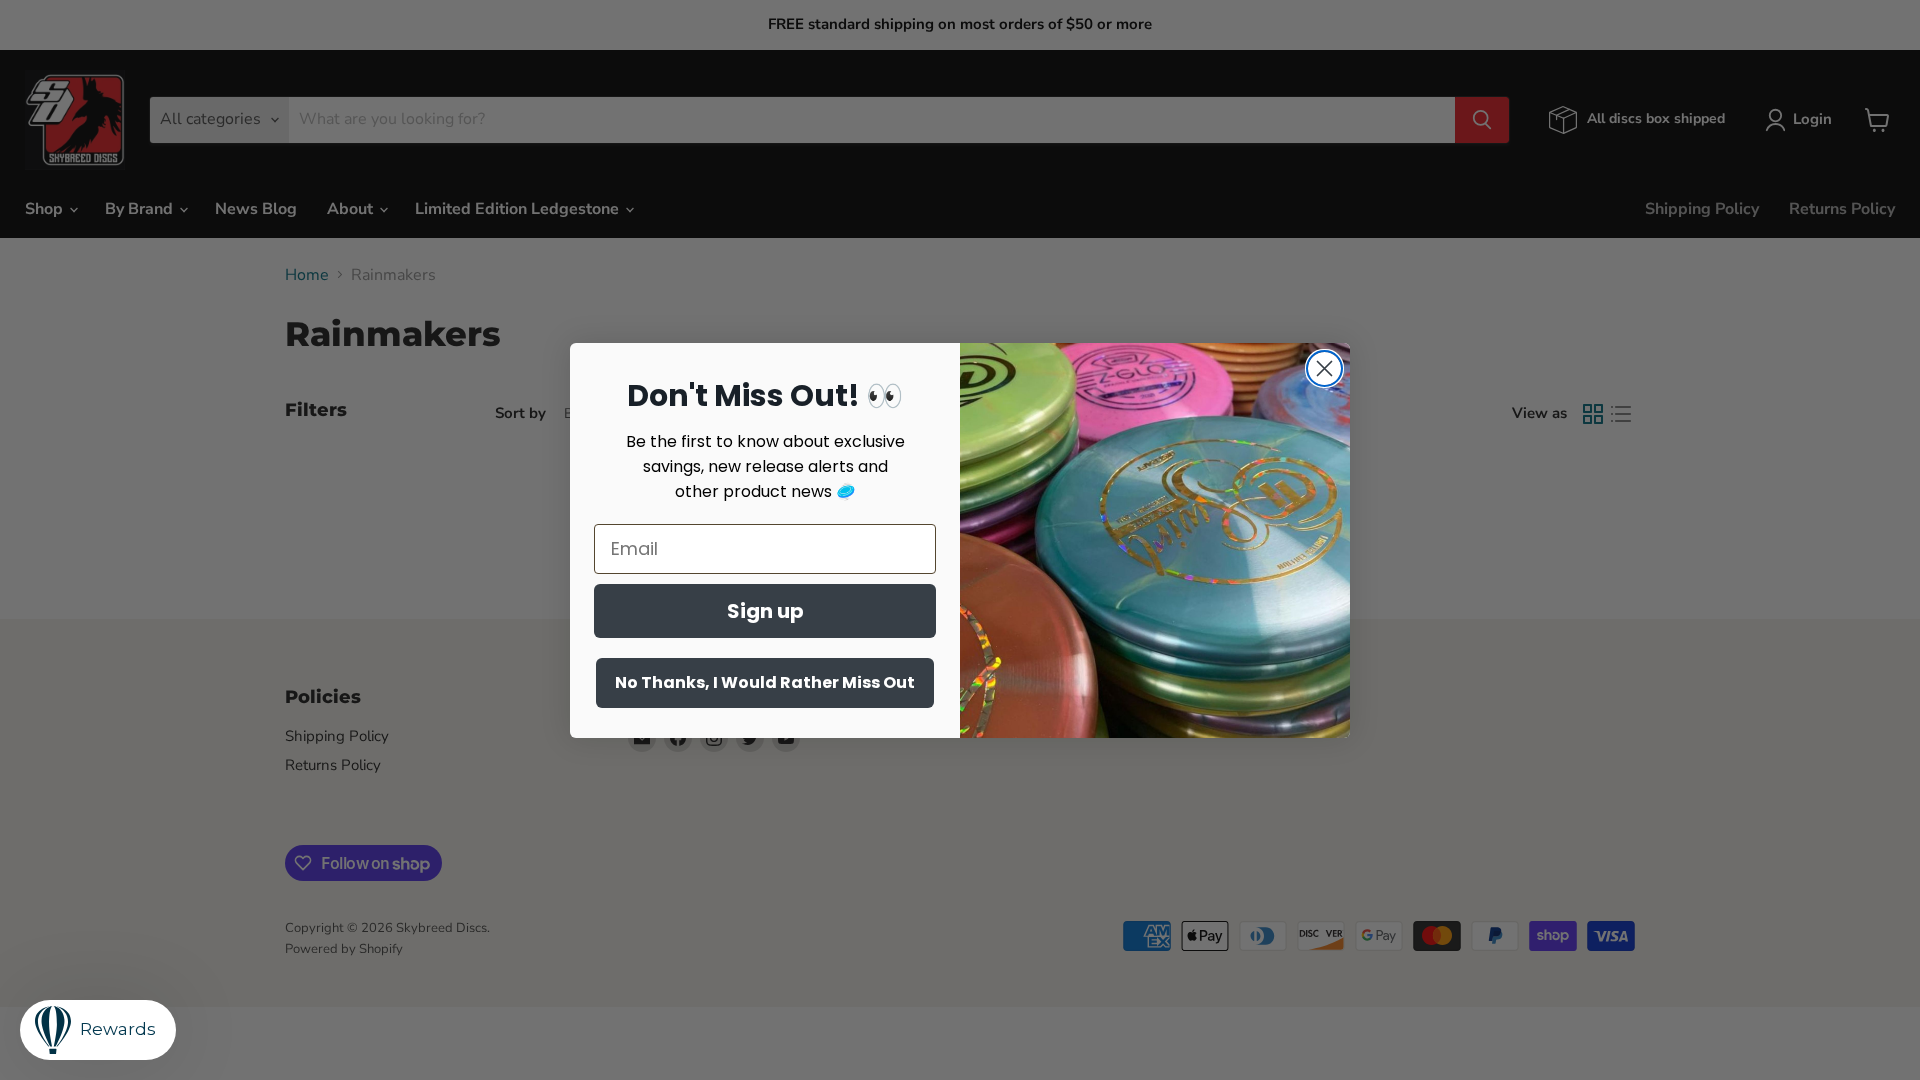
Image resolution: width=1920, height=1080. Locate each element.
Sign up (765, 611)
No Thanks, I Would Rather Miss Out (765, 682)
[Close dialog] (1324, 368)
